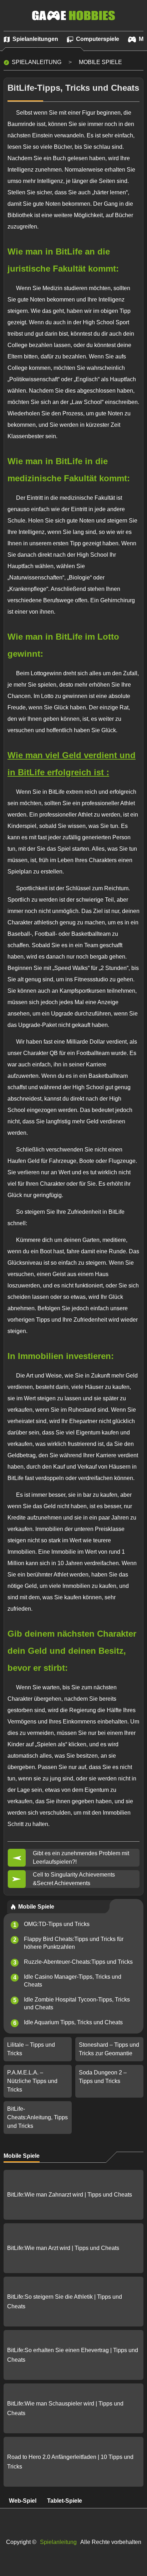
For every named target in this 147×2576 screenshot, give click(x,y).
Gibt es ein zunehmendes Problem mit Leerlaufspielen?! (81, 1858)
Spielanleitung (37, 62)
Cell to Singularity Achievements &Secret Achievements (74, 1879)
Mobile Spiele (100, 62)
